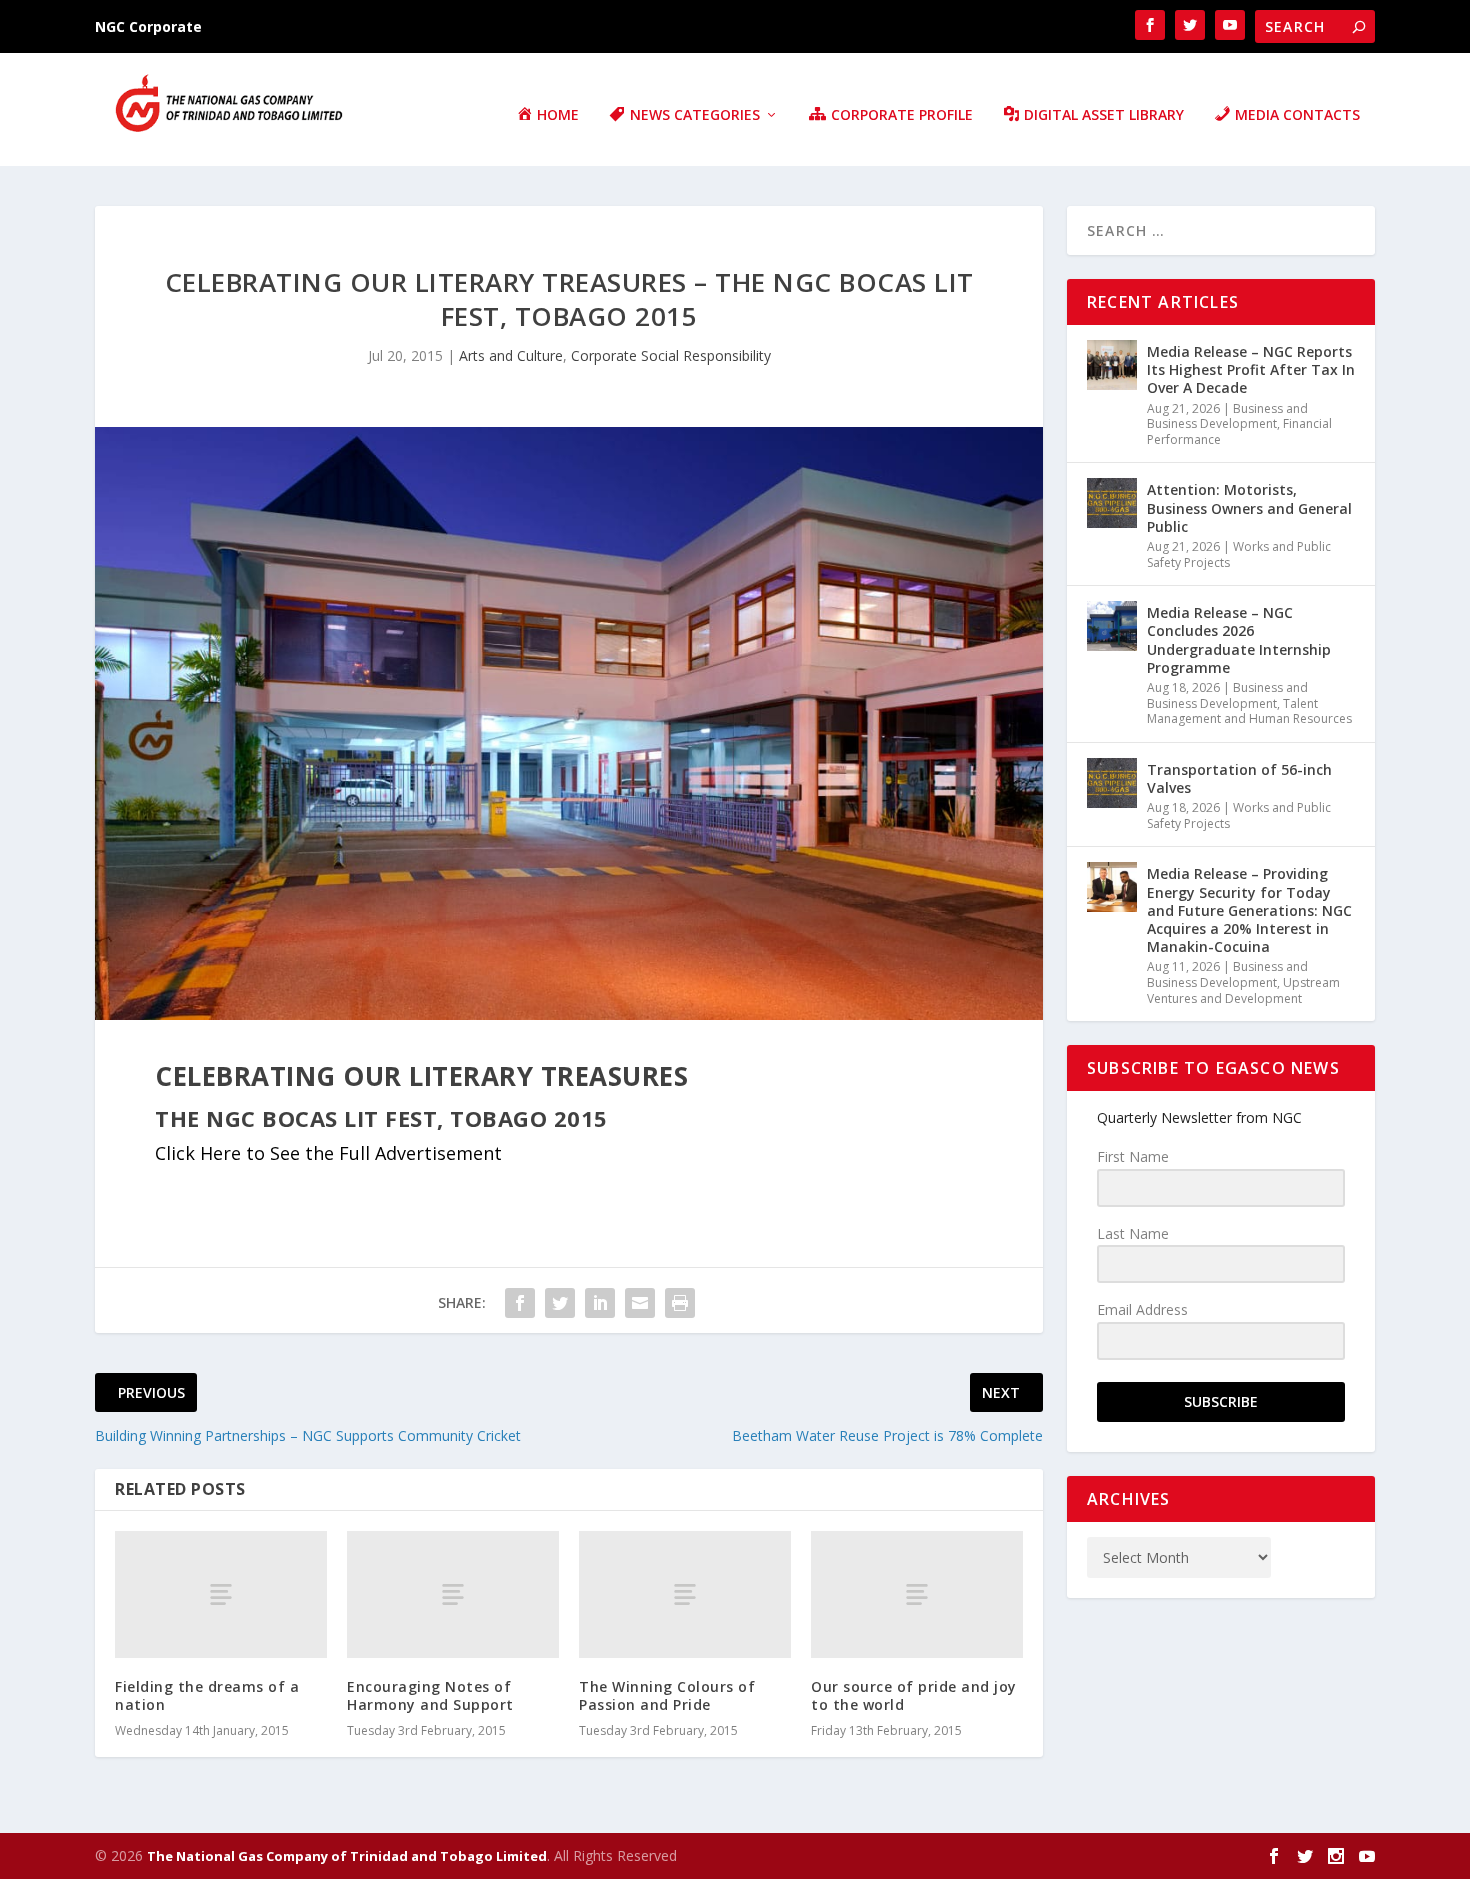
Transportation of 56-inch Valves (1239, 778)
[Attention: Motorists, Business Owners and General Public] (1112, 503)
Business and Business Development (1227, 416)
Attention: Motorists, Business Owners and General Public (1249, 507)
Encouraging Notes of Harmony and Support (430, 1695)
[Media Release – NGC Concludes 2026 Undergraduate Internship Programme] (1112, 626)
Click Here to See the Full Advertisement (328, 1153)
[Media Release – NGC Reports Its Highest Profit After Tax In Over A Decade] (1112, 365)
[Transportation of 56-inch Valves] (1112, 783)
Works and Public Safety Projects (1239, 554)
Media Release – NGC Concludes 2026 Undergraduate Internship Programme (1239, 640)
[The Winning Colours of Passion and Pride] (685, 1594)
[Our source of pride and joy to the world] (917, 1594)
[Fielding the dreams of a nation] (221, 1594)
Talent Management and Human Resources (1249, 711)
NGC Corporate (148, 26)
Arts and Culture (511, 355)
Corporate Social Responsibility (671, 355)
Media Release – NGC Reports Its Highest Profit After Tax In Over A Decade (1251, 369)
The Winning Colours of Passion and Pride (667, 1695)
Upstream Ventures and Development (1243, 990)
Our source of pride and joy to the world (914, 1695)
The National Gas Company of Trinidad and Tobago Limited (347, 1856)
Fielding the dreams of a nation (207, 1695)
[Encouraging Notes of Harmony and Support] (453, 1594)
